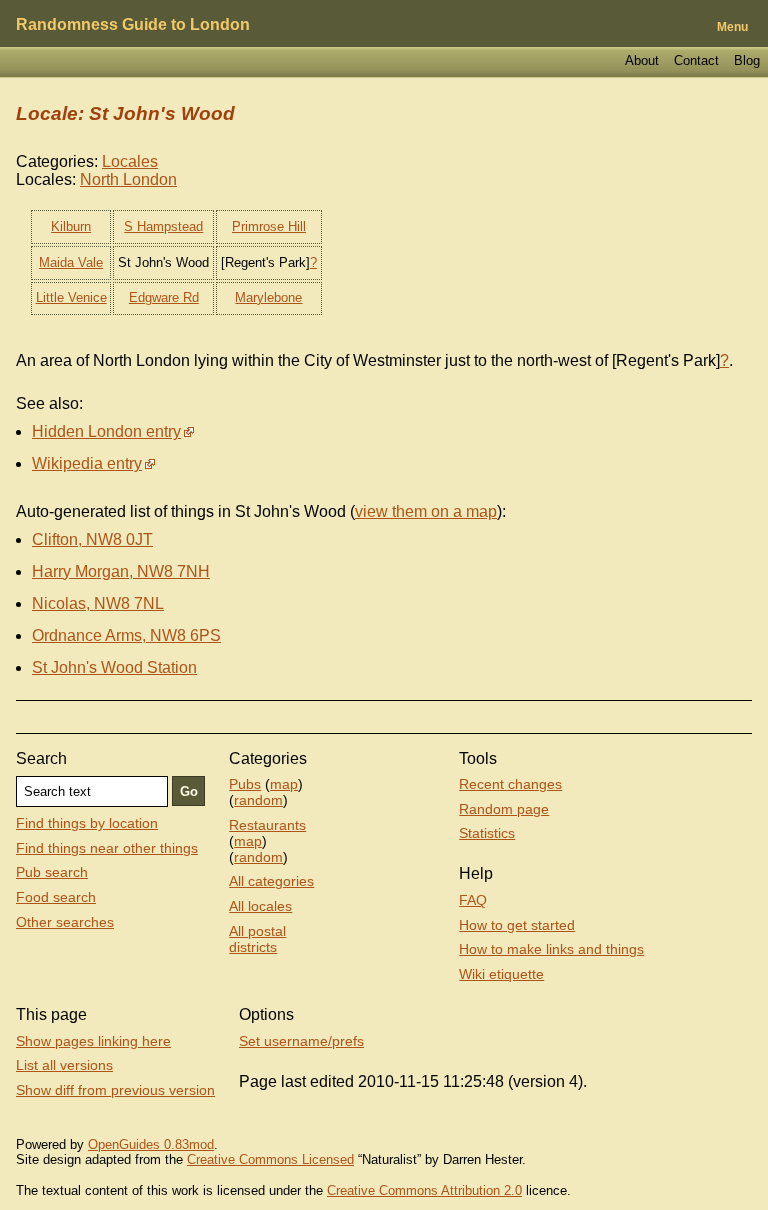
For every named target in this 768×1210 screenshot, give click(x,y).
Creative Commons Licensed (270, 1159)
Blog (747, 60)
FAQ (473, 900)
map (284, 784)
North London (128, 179)
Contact (696, 60)
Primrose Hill (269, 226)
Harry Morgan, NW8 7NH (121, 571)
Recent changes (510, 784)
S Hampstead (163, 226)
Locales (130, 161)
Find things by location (87, 823)
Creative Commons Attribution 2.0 (424, 1190)
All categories (271, 881)
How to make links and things (551, 949)
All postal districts (257, 939)
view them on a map (426, 511)
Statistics (487, 833)
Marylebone (268, 297)
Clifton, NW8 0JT (92, 539)
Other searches (65, 922)
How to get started (517, 925)
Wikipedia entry (87, 463)
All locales (260, 906)
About (642, 60)
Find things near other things (107, 848)
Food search (56, 897)
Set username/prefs (301, 1041)
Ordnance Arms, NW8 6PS (126, 635)
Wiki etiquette (501, 974)
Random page (504, 809)
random (258, 800)
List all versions (64, 1065)
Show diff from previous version (115, 1090)
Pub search (52, 872)
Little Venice (71, 297)
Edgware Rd (164, 297)
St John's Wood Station (114, 667)
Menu (732, 27)
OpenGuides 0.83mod (151, 1144)
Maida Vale (71, 262)
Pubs (245, 784)
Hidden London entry (106, 431)
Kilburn (71, 226)
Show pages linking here (93, 1041)
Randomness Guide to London (133, 24)
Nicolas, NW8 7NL (98, 603)
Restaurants (267, 825)
